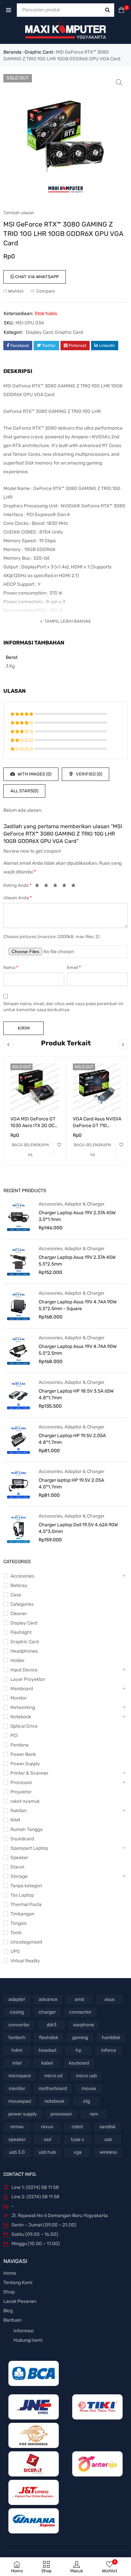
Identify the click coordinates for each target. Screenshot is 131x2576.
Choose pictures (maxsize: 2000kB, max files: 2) (51, 937)
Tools (16, 1933)
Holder (17, 1661)
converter (19, 2025)
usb (108, 2139)
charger (47, 2012)
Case (16, 1595)
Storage (19, 1876)
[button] (119, 82)
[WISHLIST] (59, 1145)
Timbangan (22, 1914)
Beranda (12, 52)
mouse (89, 2089)
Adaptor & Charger (84, 1204)
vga (78, 2152)
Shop (9, 2292)
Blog (8, 2311)
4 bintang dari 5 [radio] (66, 886)
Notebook (21, 1717)
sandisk (107, 2127)
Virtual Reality (25, 1961)
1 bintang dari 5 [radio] (39, 886)
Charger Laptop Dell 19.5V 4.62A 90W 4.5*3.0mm (78, 1528)
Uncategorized (26, 1942)
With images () (34, 774)
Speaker (19, 1858)
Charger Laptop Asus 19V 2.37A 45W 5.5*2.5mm (77, 1261)
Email (74, 967)
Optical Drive (24, 1726)
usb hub (47, 2152)
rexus (47, 2127)
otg (86, 2101)
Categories (22, 1604)
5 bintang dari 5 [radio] (75, 886)
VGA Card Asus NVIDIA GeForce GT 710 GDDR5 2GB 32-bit (97, 1126)
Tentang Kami (18, 2283)
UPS (15, 1951)
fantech (17, 2038)
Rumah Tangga (27, 1829)
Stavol (17, 1867)
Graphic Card (39, 52)
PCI (14, 1736)
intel (17, 2063)
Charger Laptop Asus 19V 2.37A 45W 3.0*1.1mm (77, 1216)
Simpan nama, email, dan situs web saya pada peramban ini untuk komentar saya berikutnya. (63, 1007)
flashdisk (49, 2038)
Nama (11, 967)
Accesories (51, 1204)
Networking (23, 1707)
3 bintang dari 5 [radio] (57, 886)
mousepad (20, 2101)
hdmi (17, 2050)
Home (10, 2273)
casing (17, 2012)
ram (94, 2114)
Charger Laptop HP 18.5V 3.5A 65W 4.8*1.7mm (76, 1394)
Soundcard (22, 1839)
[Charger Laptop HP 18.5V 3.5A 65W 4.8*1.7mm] (18, 1395)
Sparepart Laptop (29, 1848)
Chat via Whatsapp (36, 277)
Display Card (39, 332)
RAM (15, 1820)
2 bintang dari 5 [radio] (48, 886)
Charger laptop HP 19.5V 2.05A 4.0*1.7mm (71, 1484)
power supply (23, 2114)
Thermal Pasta (26, 1905)
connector (80, 2012)
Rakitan (18, 1811)
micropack (20, 2076)
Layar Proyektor (28, 1679)
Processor (21, 1783)
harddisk (111, 2038)
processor (61, 2114)
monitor (17, 2089)
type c (78, 2139)
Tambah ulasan (19, 213)
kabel (47, 2063)
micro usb (86, 2076)
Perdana (19, 1745)
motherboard (53, 2089)
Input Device (24, 1670)
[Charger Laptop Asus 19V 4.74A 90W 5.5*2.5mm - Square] (18, 1306)
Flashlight (21, 1632)
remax (17, 2127)
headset (48, 2050)
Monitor (18, 1698)
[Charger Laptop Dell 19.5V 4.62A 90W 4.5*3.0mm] (18, 1529)
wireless (108, 2152)
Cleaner (19, 1614)
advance (48, 1999)
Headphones (24, 1651)
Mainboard (22, 1689)
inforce (109, 2050)
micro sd (53, 2076)
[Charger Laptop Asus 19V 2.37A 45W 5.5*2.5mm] (18, 1261)
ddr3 (52, 2025)
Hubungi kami (28, 2340)
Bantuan (12, 2320)
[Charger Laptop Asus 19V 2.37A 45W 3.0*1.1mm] (18, 1217)
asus (110, 1999)
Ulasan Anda (18, 898)
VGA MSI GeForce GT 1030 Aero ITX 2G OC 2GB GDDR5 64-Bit (33, 1126)
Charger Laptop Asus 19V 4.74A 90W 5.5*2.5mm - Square (78, 1305)
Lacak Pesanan (20, 2301)
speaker (17, 2139)
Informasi (24, 2331)
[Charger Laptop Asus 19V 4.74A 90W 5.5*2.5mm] (18, 1350)
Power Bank (23, 1754)
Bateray (19, 1585)
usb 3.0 (17, 2152)
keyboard (79, 2063)
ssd (47, 2139)
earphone (84, 2025)
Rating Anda (17, 885)
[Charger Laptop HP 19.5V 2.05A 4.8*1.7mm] (18, 1439)
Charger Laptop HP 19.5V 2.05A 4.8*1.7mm (72, 1439)
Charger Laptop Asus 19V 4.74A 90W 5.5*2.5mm (78, 1350)
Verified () (89, 774)
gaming (80, 2038)
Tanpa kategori (26, 1886)
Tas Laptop (22, 1895)
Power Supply (25, 1764)
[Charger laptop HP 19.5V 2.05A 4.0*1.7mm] (18, 1484)
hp (78, 2050)
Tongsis (18, 1923)
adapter (17, 1999)
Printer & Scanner (29, 1773)
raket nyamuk (25, 1801)
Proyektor (21, 1792)
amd (79, 1999)
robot (77, 2127)
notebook (54, 2101)
